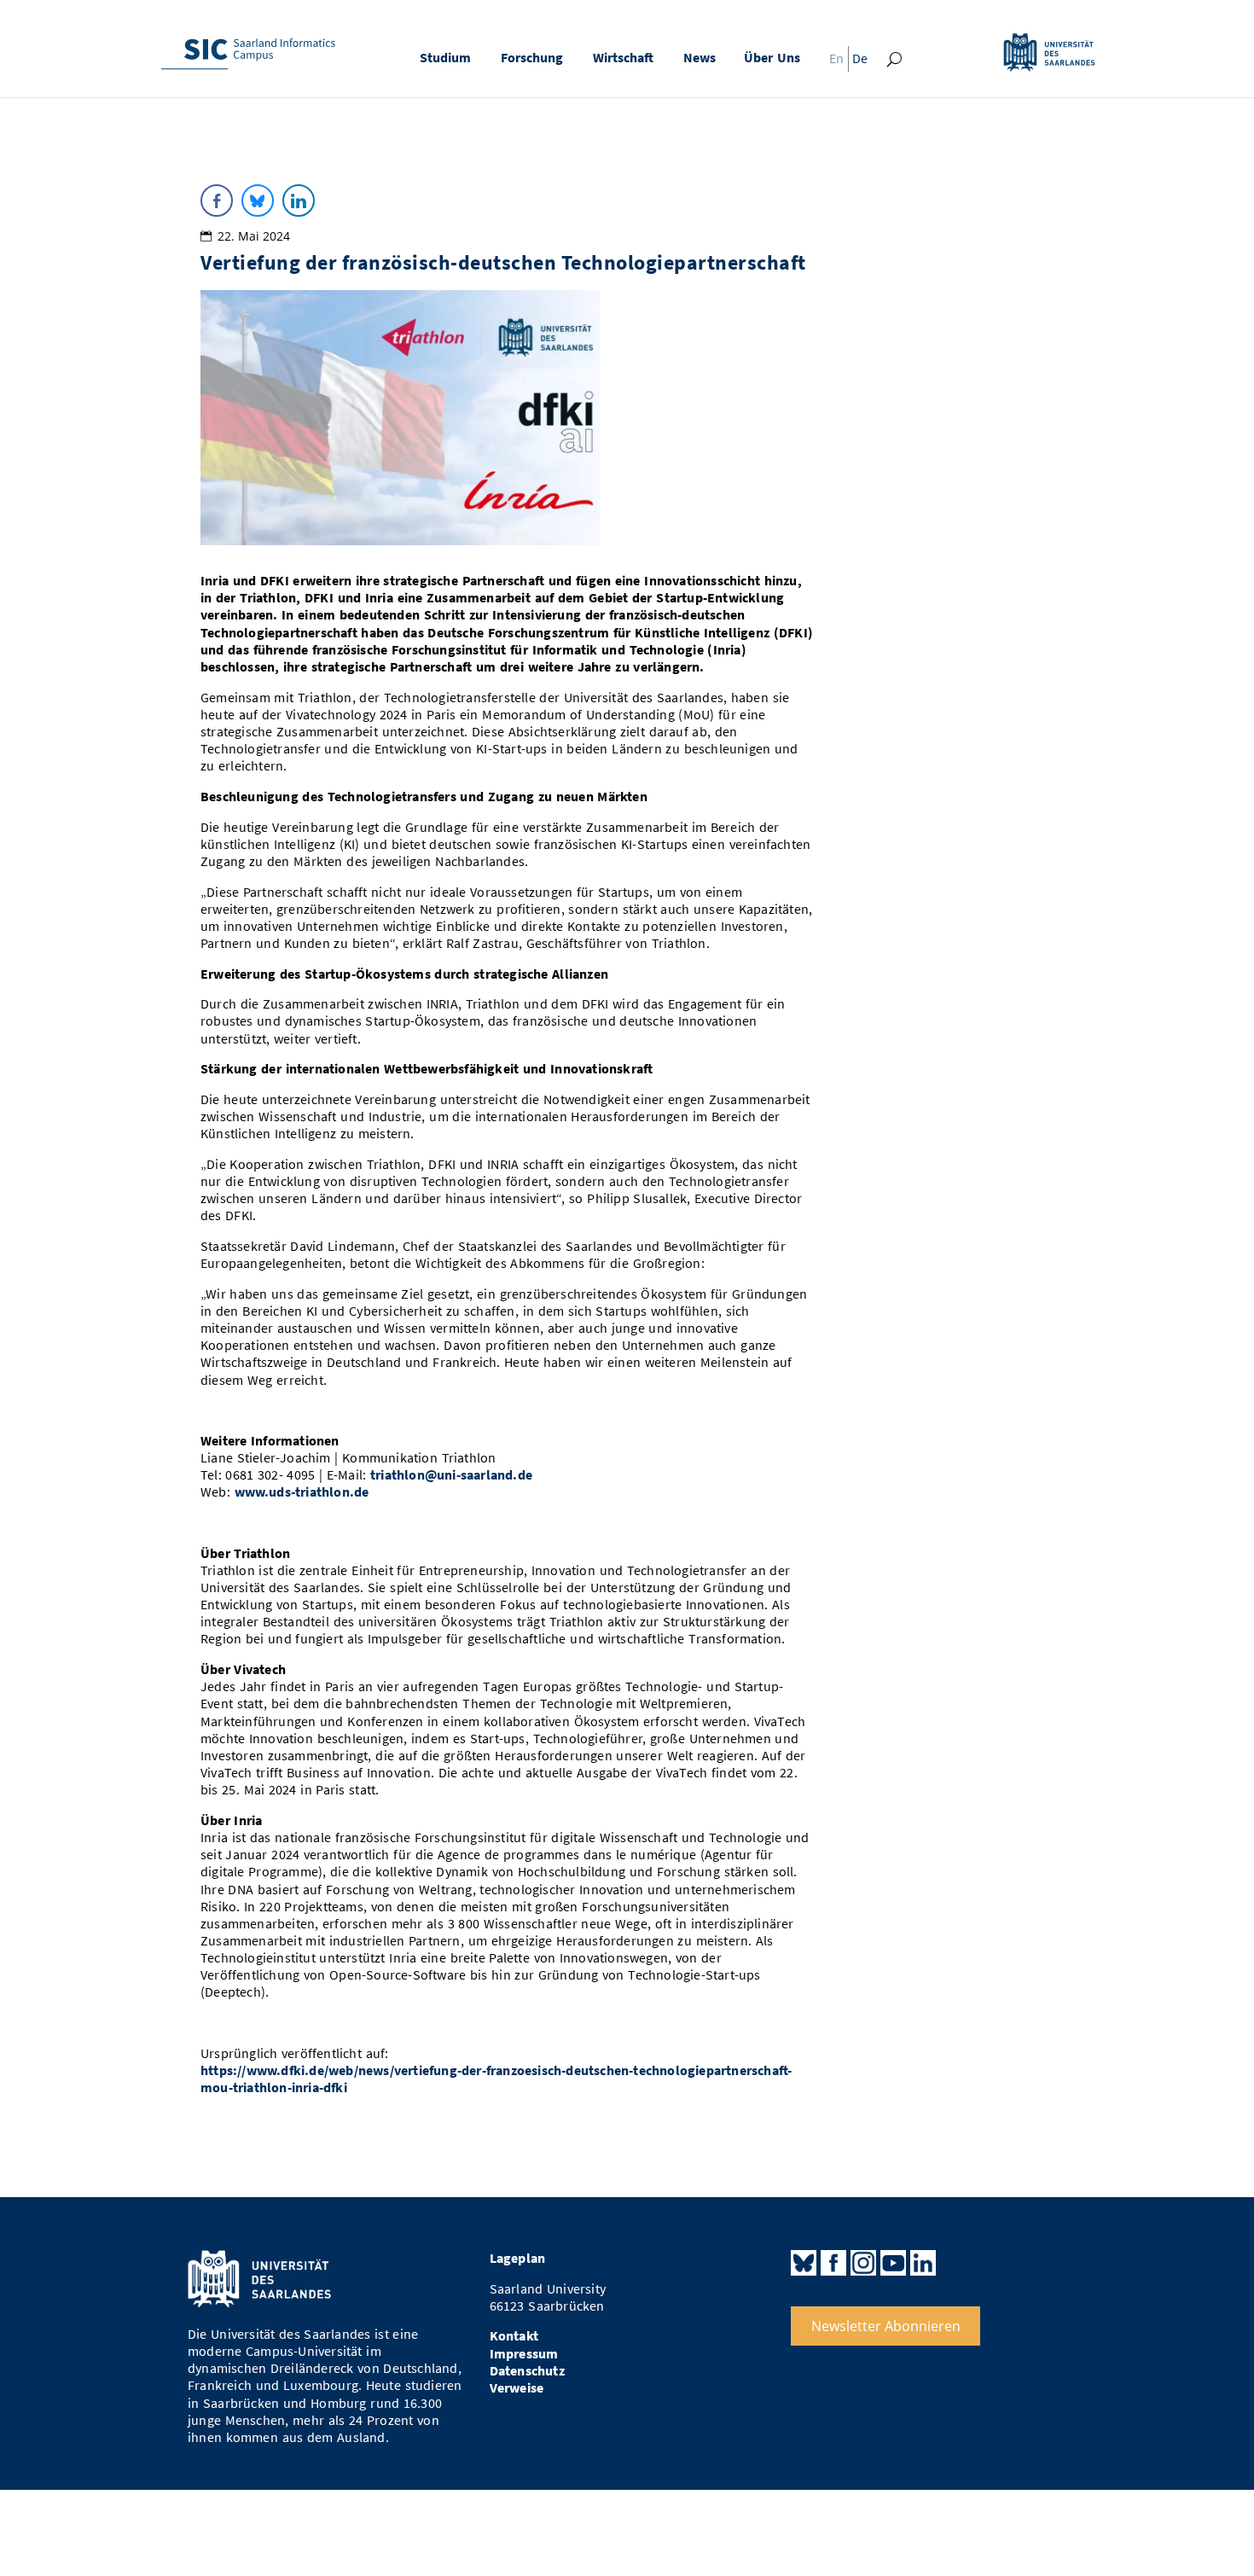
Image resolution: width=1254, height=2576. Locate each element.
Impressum (524, 2354)
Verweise (517, 2388)
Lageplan (518, 2258)
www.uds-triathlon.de (302, 1492)
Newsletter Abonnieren (886, 2326)
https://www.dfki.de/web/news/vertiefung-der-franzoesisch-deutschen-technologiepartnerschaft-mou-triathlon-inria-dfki (496, 2079)
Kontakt (514, 2336)
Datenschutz (527, 2371)
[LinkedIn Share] (299, 201)
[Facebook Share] (217, 201)
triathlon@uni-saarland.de (451, 1475)
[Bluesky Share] (258, 201)
